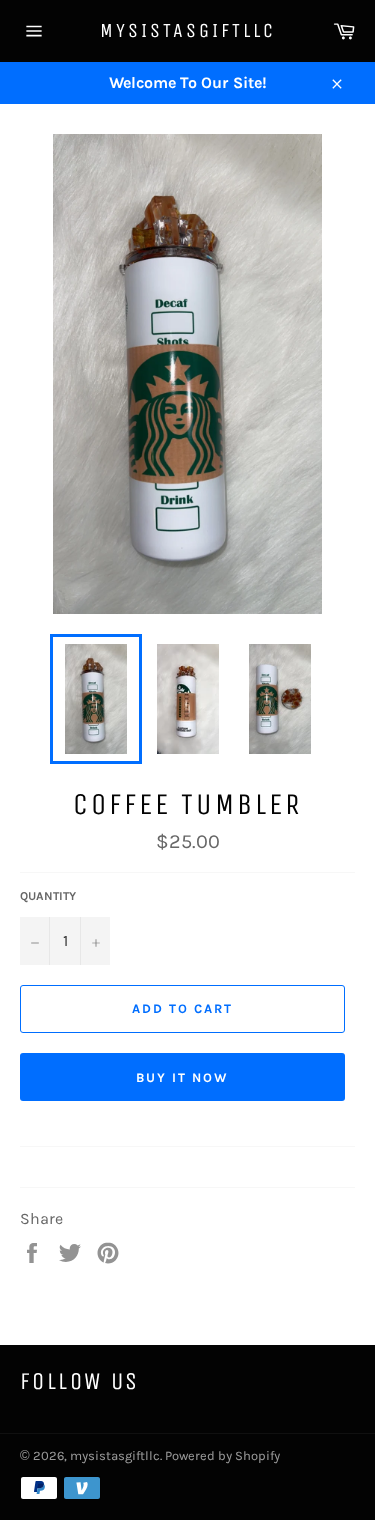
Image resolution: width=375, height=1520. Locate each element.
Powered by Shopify (222, 1455)
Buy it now (182, 1077)
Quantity (48, 896)
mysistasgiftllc (188, 30)
